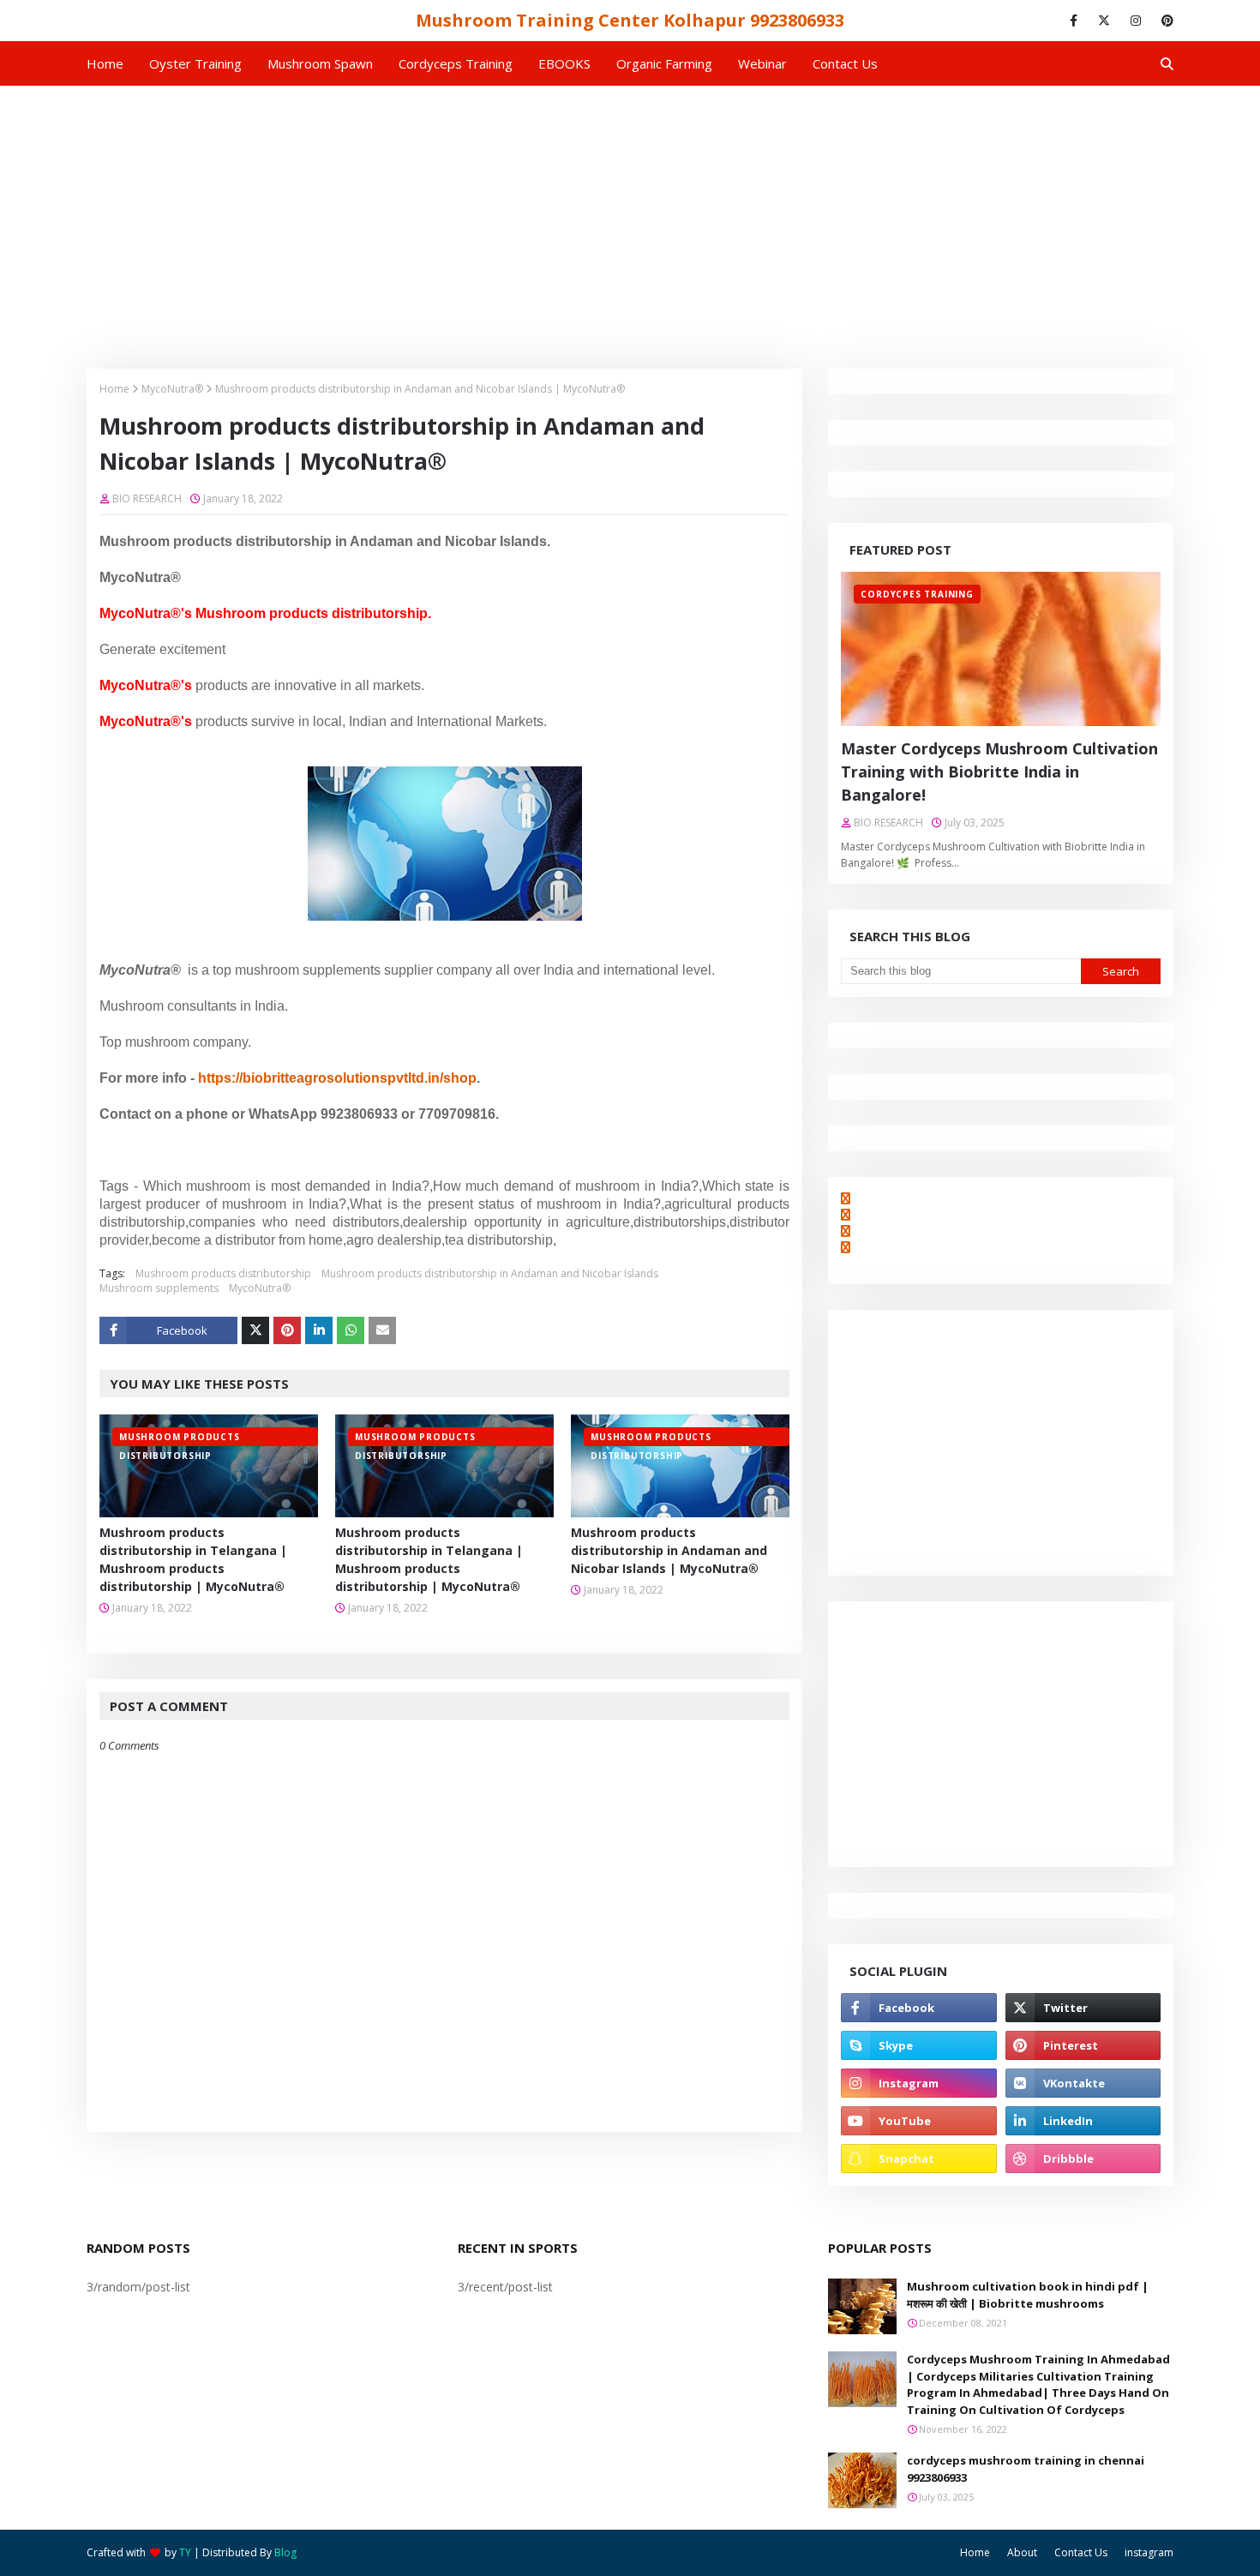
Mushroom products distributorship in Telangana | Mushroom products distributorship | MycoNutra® (193, 1559)
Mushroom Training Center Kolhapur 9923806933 (630, 20)
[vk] (1083, 2083)
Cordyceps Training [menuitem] (456, 63)
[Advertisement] (630, 214)
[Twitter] (255, 1330)
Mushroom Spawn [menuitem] (320, 63)
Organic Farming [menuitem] (664, 63)
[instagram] (1136, 21)
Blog (285, 2552)
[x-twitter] (1104, 21)
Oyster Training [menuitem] (195, 63)
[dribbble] (1083, 2159)
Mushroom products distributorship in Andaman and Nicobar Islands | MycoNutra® (669, 1550)
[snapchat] (918, 2159)
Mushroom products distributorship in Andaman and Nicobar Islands (490, 1273)
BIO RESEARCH (147, 498)
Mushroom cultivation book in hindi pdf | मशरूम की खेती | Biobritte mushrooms (1028, 2295)
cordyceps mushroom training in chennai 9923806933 (1026, 2469)
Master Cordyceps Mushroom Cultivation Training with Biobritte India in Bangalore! (999, 772)
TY (185, 2552)
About (1022, 2552)
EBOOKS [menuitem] (564, 63)
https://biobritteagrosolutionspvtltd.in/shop (337, 1078)
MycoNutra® (172, 389)
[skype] (918, 2045)
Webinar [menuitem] (762, 63)
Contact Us (1081, 2552)
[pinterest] (1164, 21)
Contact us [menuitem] (845, 63)
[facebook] (1074, 21)
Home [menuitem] (105, 63)
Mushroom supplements (159, 1288)
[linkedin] (1083, 2121)
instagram (1149, 2552)
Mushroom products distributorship (223, 1273)
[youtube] (918, 2121)
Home (114, 389)
